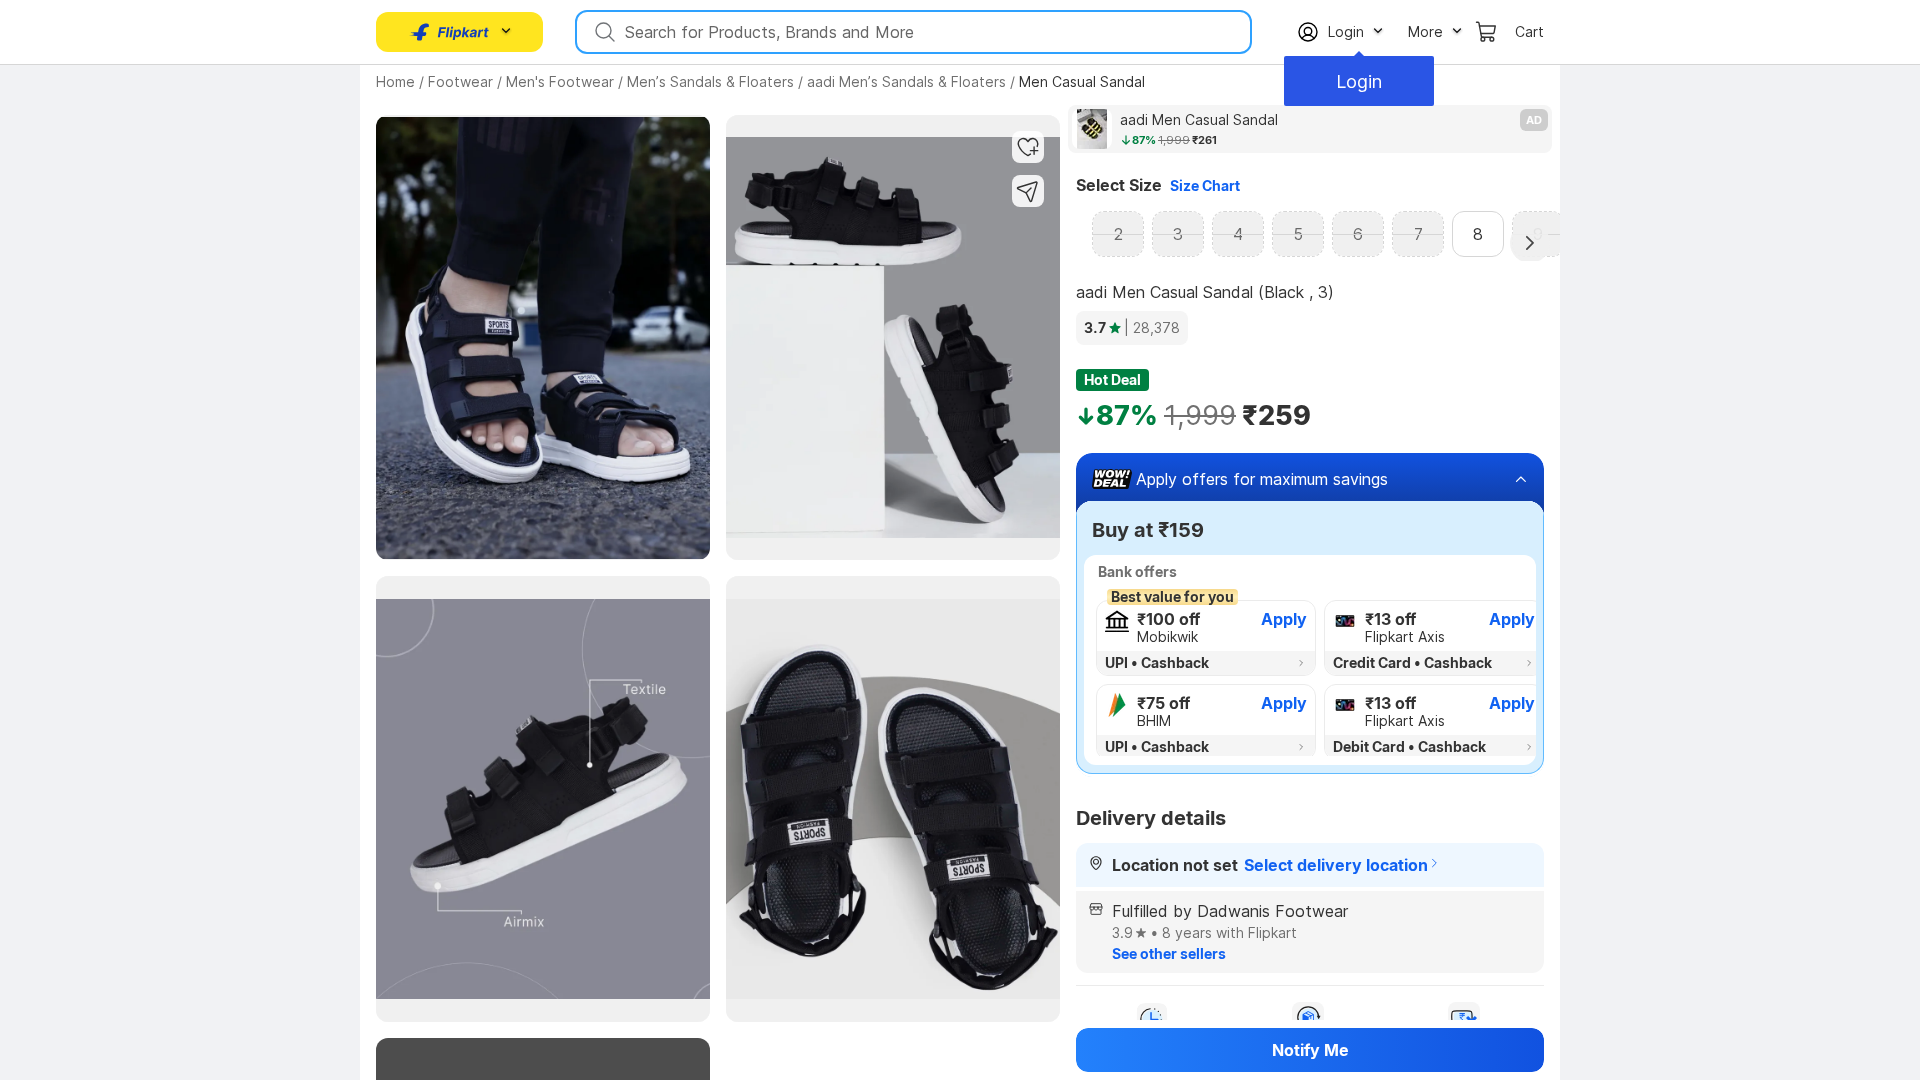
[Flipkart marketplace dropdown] (450, 32)
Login (1359, 81)
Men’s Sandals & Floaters (710, 81)
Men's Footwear (560, 81)
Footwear (460, 81)
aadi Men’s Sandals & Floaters (906, 81)
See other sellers (1169, 953)
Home (395, 81)
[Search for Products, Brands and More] (603, 32)
